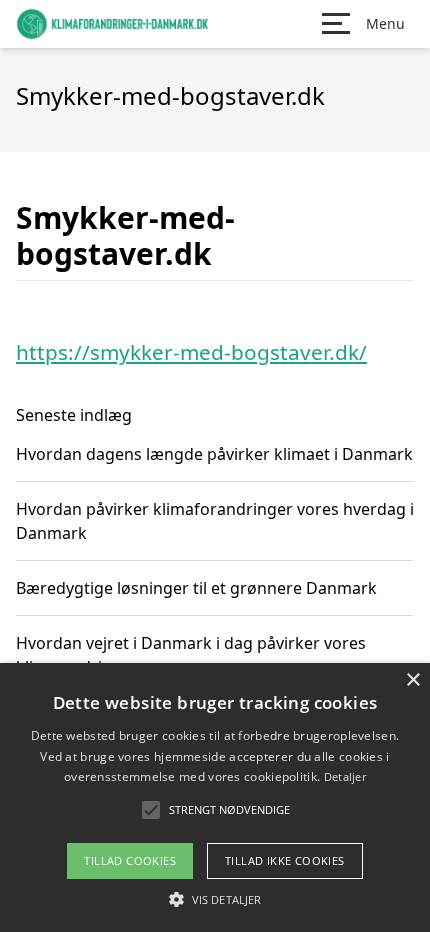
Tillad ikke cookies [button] (285, 860)
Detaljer (345, 776)
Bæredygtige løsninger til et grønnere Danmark (196, 588)
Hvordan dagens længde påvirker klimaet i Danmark (214, 454)
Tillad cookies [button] (130, 860)
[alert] (215, 797)
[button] (215, 899)
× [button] (412, 680)
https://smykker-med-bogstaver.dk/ (191, 352)
